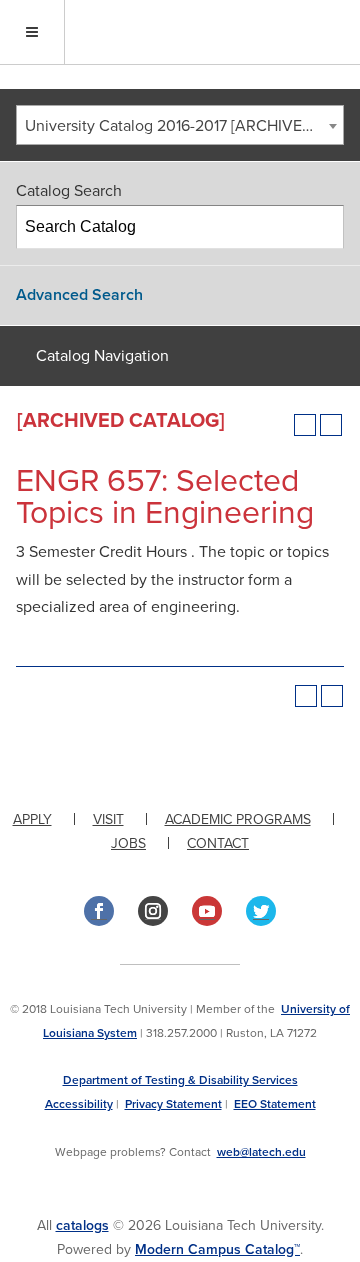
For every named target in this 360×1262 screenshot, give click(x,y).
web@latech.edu (261, 1152)
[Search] (323, 227)
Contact (218, 843)
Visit (108, 819)
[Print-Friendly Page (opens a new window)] (305, 425)
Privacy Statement (173, 1104)
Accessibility (79, 1104)
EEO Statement (275, 1104)
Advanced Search (79, 295)
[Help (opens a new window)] (331, 425)
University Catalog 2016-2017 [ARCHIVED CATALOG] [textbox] (184, 126)
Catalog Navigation (102, 356)
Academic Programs (238, 819)
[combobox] (180, 125)
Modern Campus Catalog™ (217, 1249)
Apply (32, 819)
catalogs (82, 1225)
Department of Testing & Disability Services (180, 1080)
